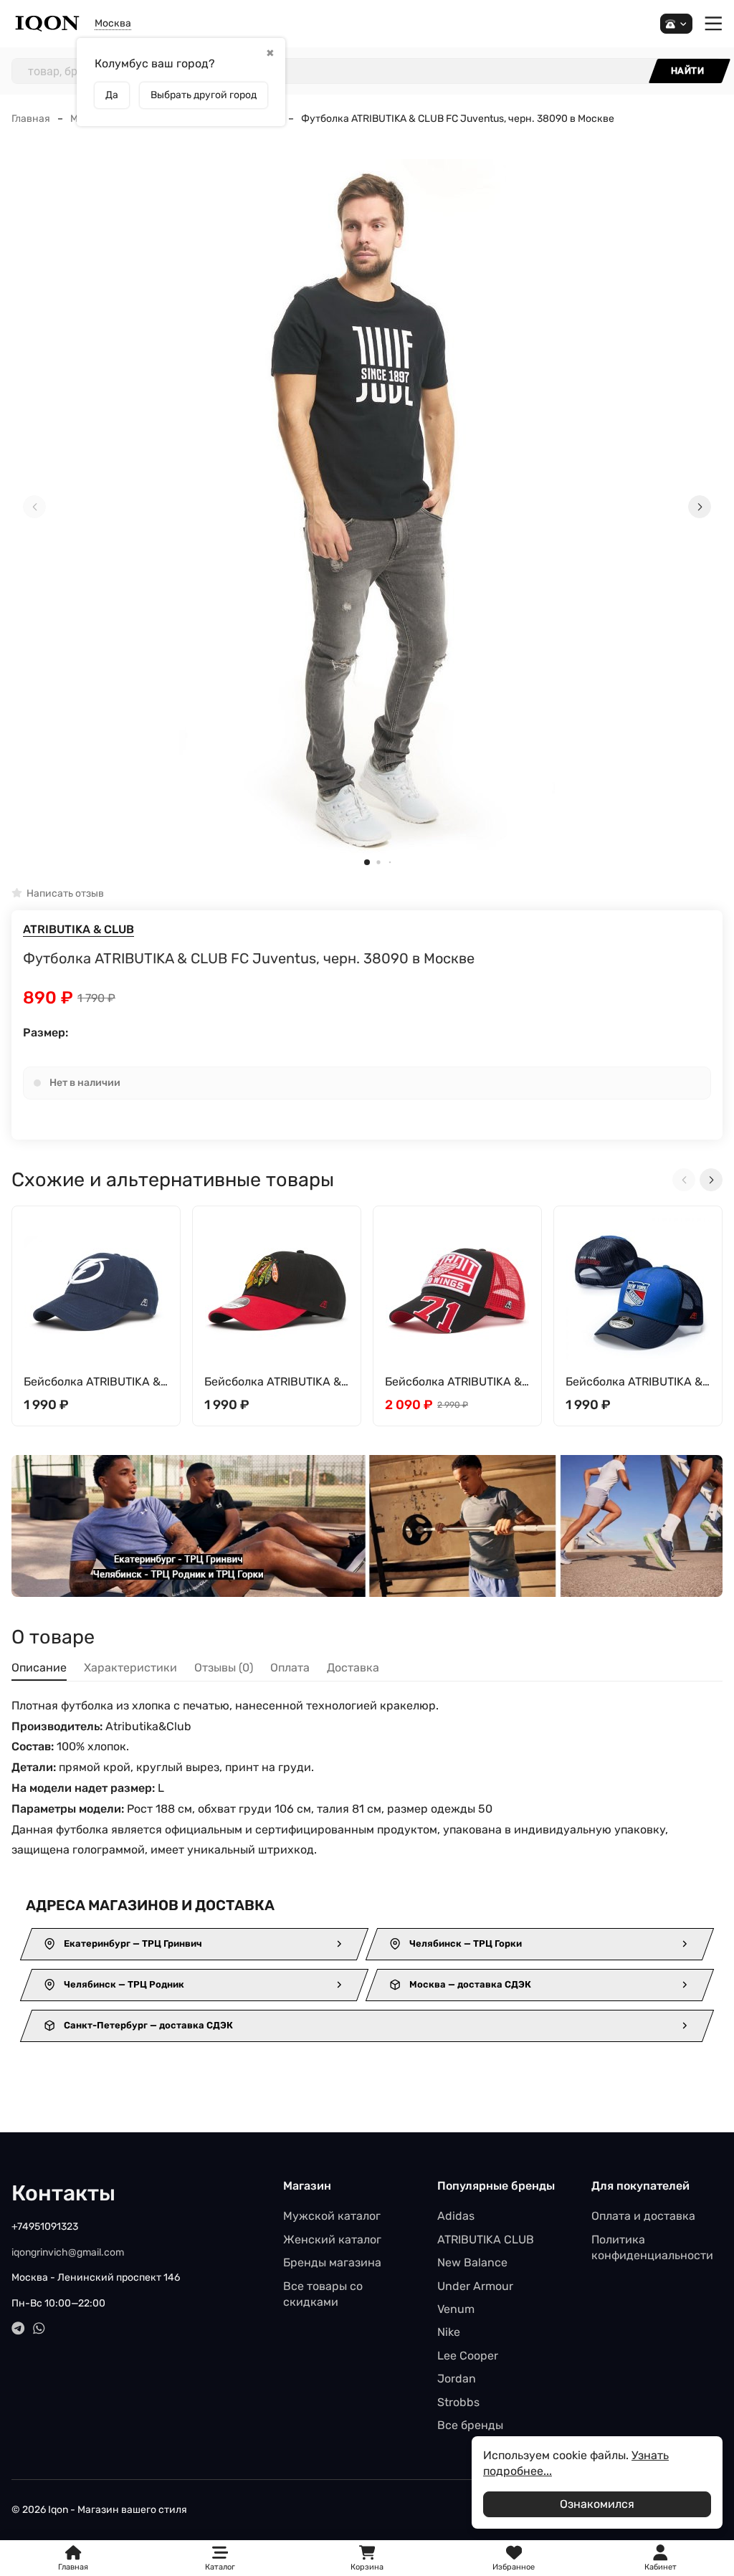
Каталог (220, 2567)
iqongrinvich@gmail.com (68, 2252)
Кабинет (661, 2567)
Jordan (457, 2379)
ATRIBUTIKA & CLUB (78, 929)
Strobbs (458, 2402)
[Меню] (714, 24)
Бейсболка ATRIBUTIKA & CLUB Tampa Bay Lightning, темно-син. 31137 (92, 1382)
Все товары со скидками (323, 2294)
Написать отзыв (65, 893)
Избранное (514, 2558)
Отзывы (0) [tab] (224, 1668)
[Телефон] (676, 24)
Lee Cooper (468, 2356)
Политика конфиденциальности (652, 2247)
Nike (449, 2332)
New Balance (472, 2262)
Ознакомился (597, 2504)
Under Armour (475, 2286)
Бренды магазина (332, 2262)
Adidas (456, 2216)
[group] (367, 507)
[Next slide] (700, 507)
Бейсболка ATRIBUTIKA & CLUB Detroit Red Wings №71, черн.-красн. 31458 (454, 1382)
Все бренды (470, 2425)
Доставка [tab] (353, 1668)
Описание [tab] (39, 1668)
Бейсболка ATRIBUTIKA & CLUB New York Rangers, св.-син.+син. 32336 (634, 1382)
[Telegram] (18, 2328)
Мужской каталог (332, 2216)
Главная (31, 119)
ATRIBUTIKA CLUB (486, 2239)
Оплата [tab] (290, 1668)
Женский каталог (332, 2239)
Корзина (367, 2558)
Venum (456, 2309)
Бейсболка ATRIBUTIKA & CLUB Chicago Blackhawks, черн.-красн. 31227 (275, 1382)
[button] (367, 862)
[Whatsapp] (39, 2328)
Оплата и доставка (643, 2216)
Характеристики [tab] (130, 1668)
